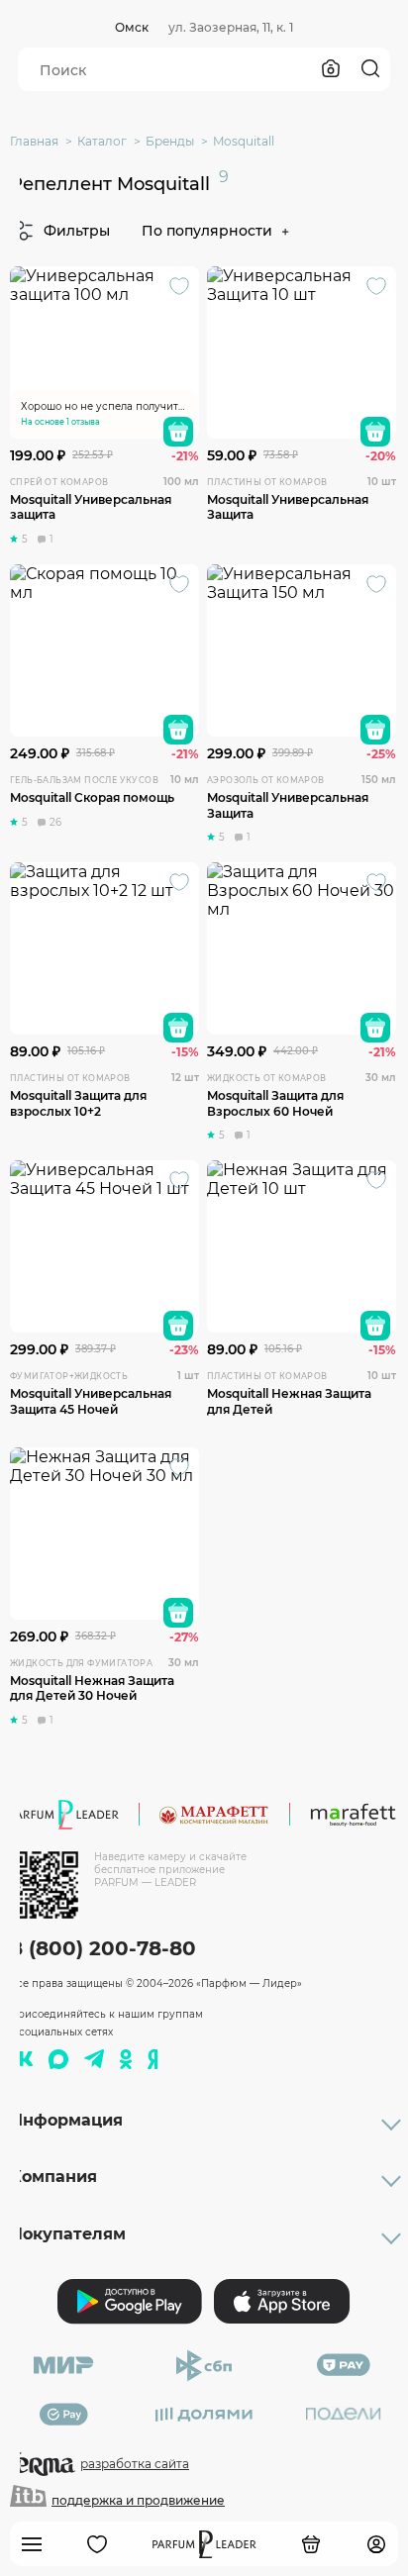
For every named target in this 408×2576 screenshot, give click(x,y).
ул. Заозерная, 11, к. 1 (231, 27)
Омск (132, 27)
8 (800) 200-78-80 (103, 1948)
